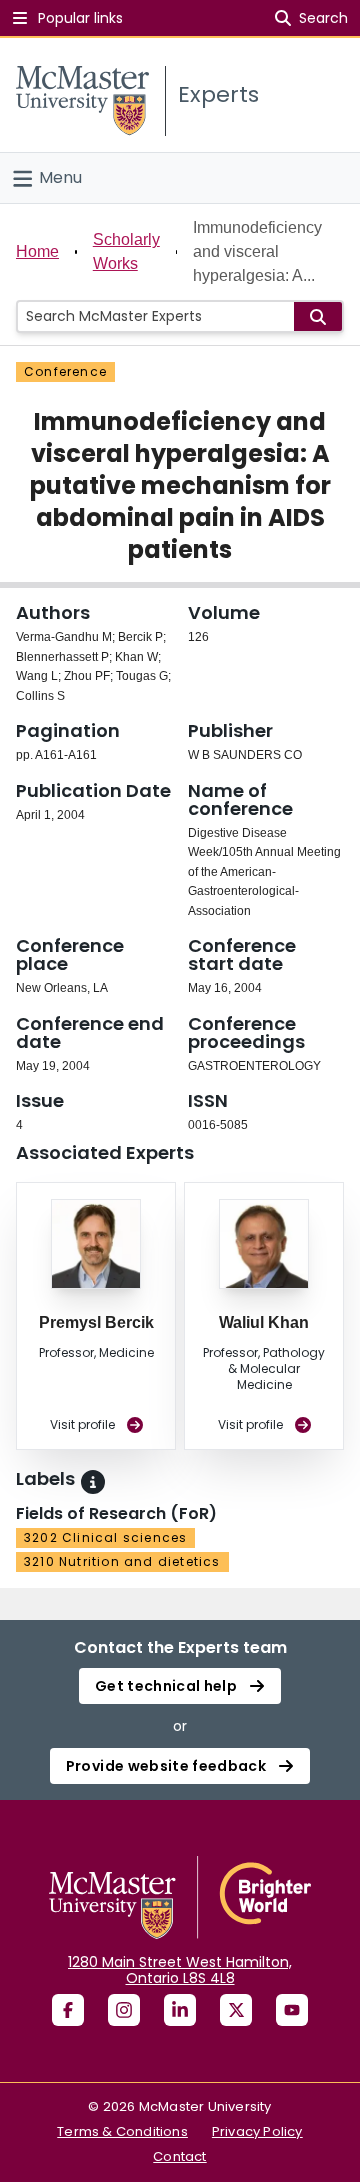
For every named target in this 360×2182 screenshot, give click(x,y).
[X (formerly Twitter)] (236, 2010)
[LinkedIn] (180, 2010)
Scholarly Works (126, 251)
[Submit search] (318, 316)
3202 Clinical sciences (105, 1537)
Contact (179, 2156)
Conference (65, 371)
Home (37, 251)
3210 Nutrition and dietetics (122, 1561)
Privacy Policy (257, 2131)
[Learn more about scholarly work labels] (93, 1482)
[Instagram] (124, 2010)
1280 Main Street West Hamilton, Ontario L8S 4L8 (180, 1970)
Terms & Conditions (122, 2131)
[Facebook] (68, 2010)
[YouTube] (292, 2010)
